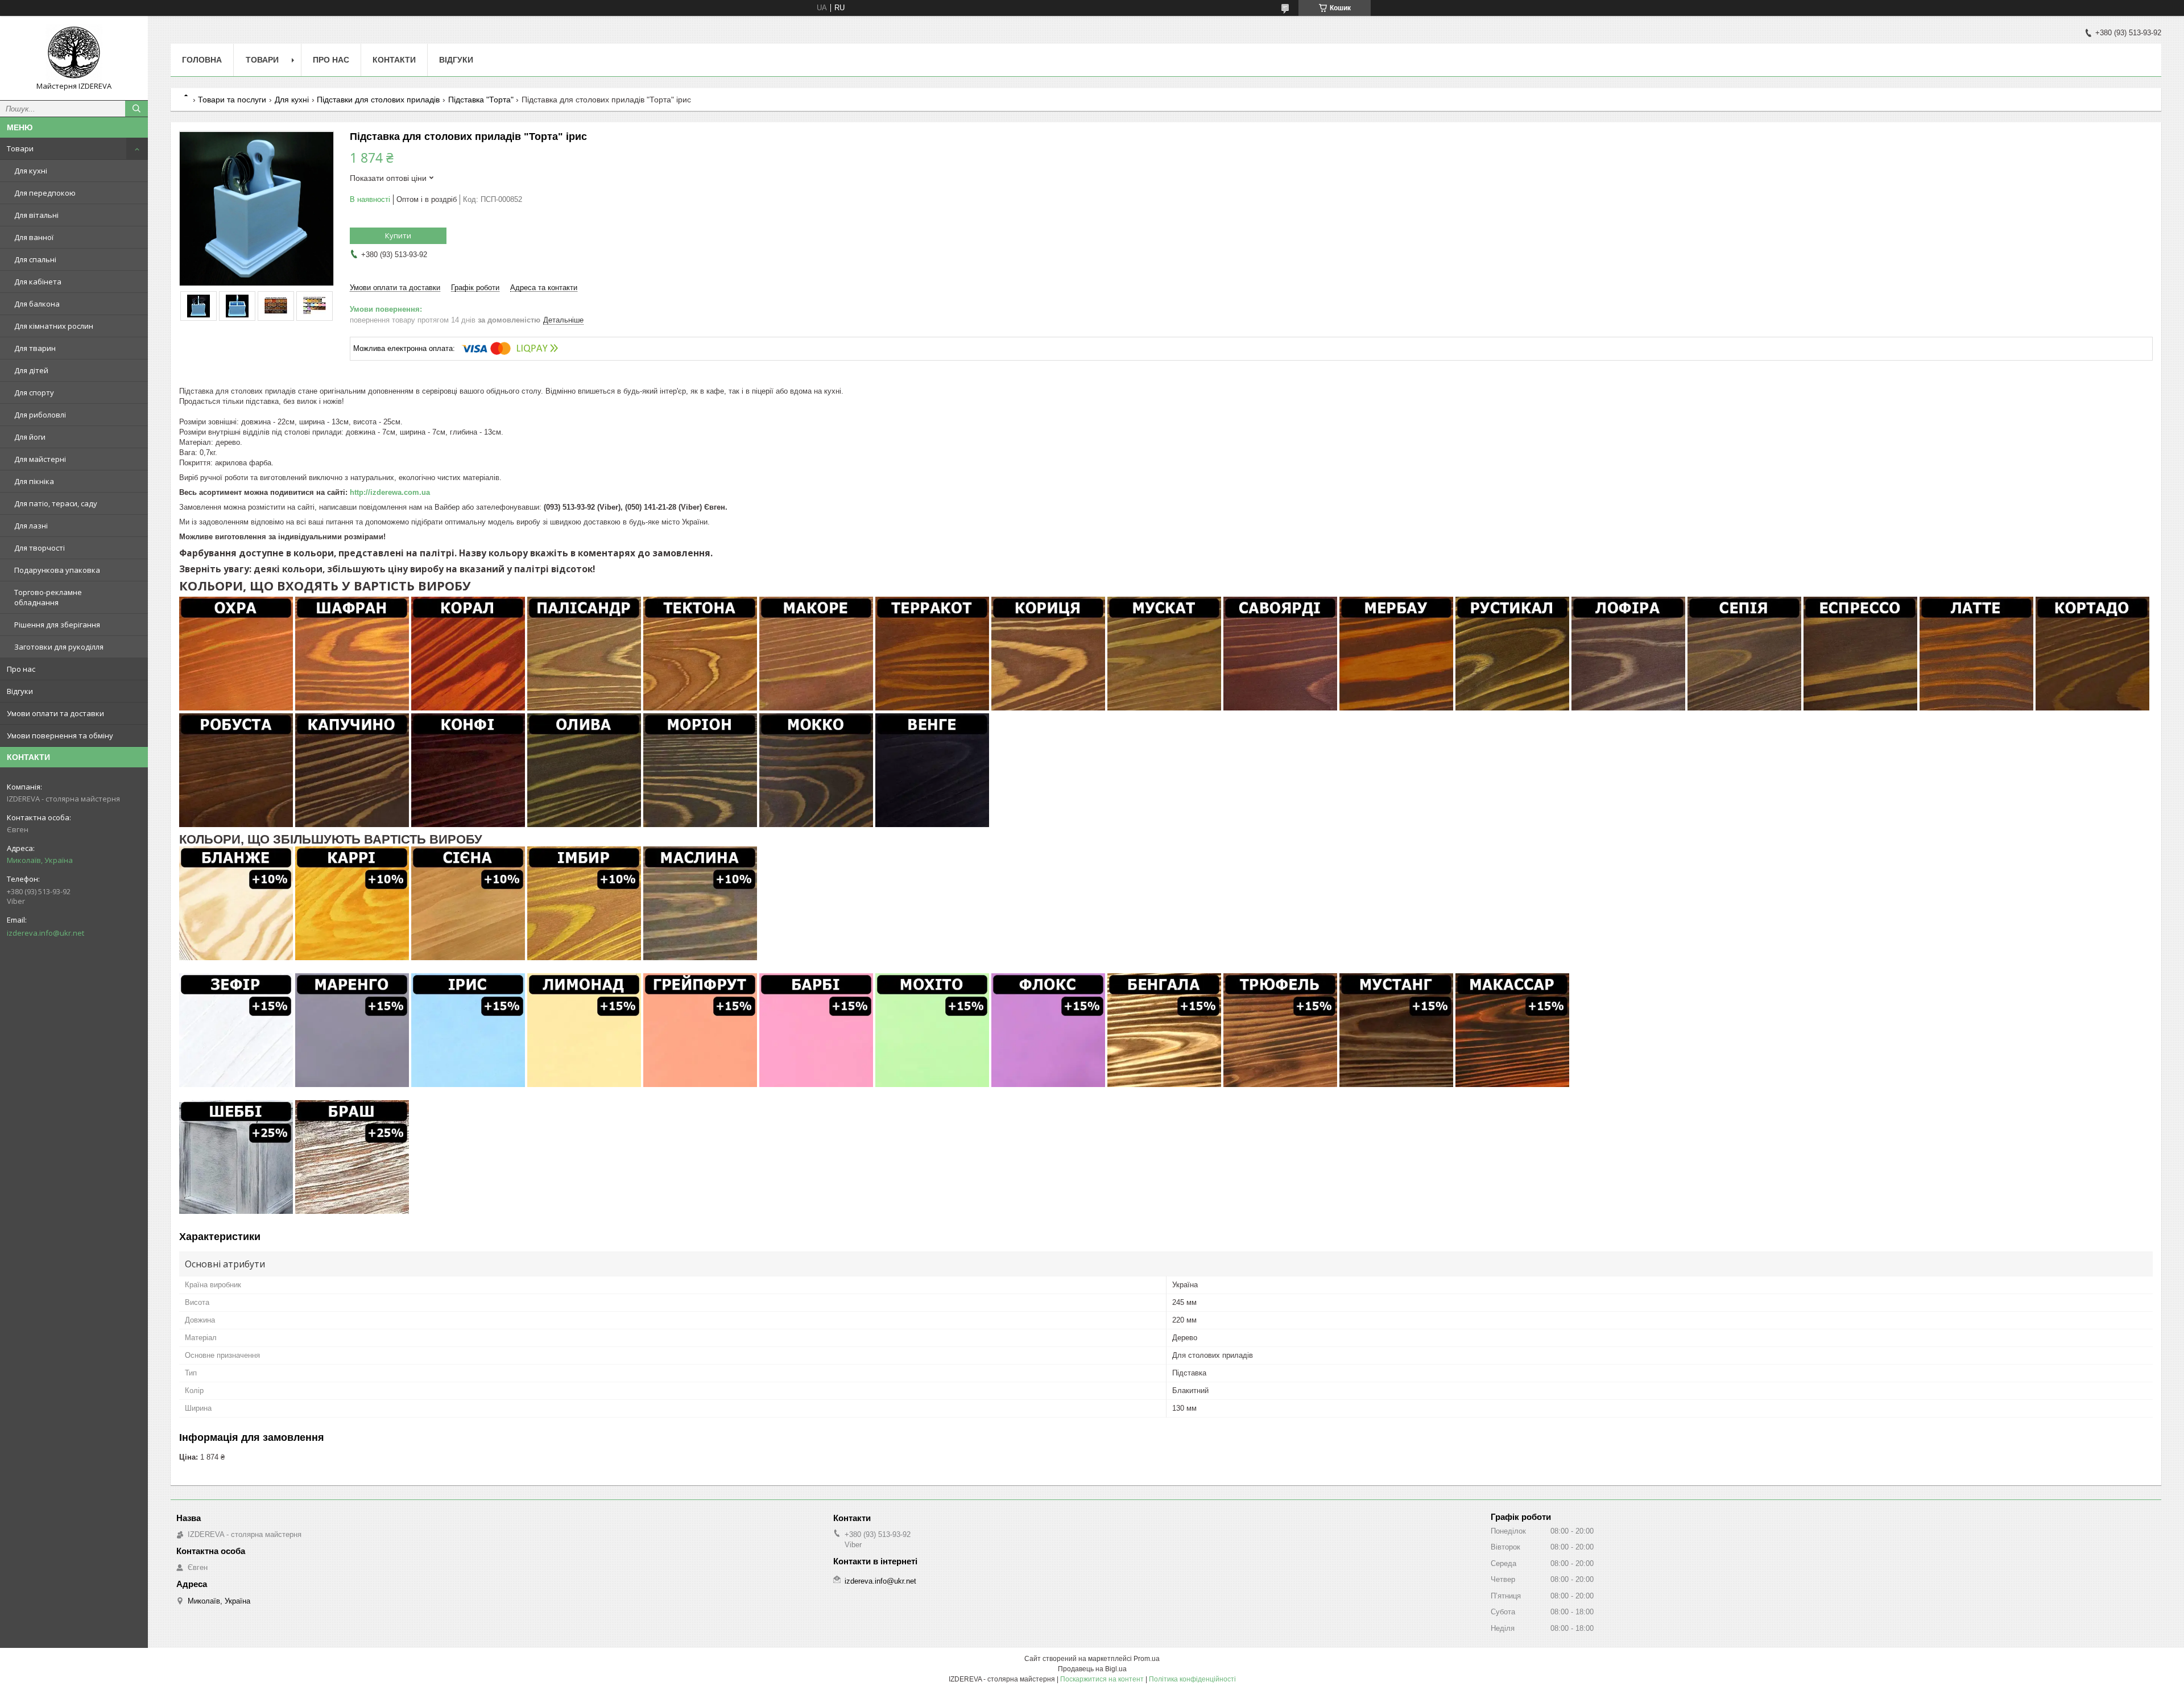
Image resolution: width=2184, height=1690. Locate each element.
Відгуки (20, 691)
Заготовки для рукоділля (59, 647)
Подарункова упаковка (57, 570)
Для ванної (34, 237)
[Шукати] (136, 109)
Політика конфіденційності (1192, 1679)
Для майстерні (40, 459)
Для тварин (35, 348)
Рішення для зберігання (57, 625)
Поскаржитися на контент (1102, 1679)
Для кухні (31, 171)
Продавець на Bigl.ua (1092, 1669)
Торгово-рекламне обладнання (48, 597)
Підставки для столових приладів (378, 100)
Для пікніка (34, 481)
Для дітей (31, 370)
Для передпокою (45, 193)
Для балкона (37, 304)
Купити (398, 235)
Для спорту (34, 392)
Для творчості (40, 548)
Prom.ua (1147, 1659)
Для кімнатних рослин (54, 326)
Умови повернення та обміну (60, 735)
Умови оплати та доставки (55, 713)
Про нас (21, 669)
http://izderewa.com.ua (390, 492)
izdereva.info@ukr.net (45, 933)
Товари (20, 148)
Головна (202, 60)
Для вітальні (36, 215)
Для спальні (35, 259)
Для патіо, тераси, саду (56, 503)
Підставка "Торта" (481, 100)
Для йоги (30, 437)
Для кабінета (38, 282)
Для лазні (31, 526)
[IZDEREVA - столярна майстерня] (74, 53)
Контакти (394, 60)
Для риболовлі (40, 415)
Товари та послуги (232, 100)
